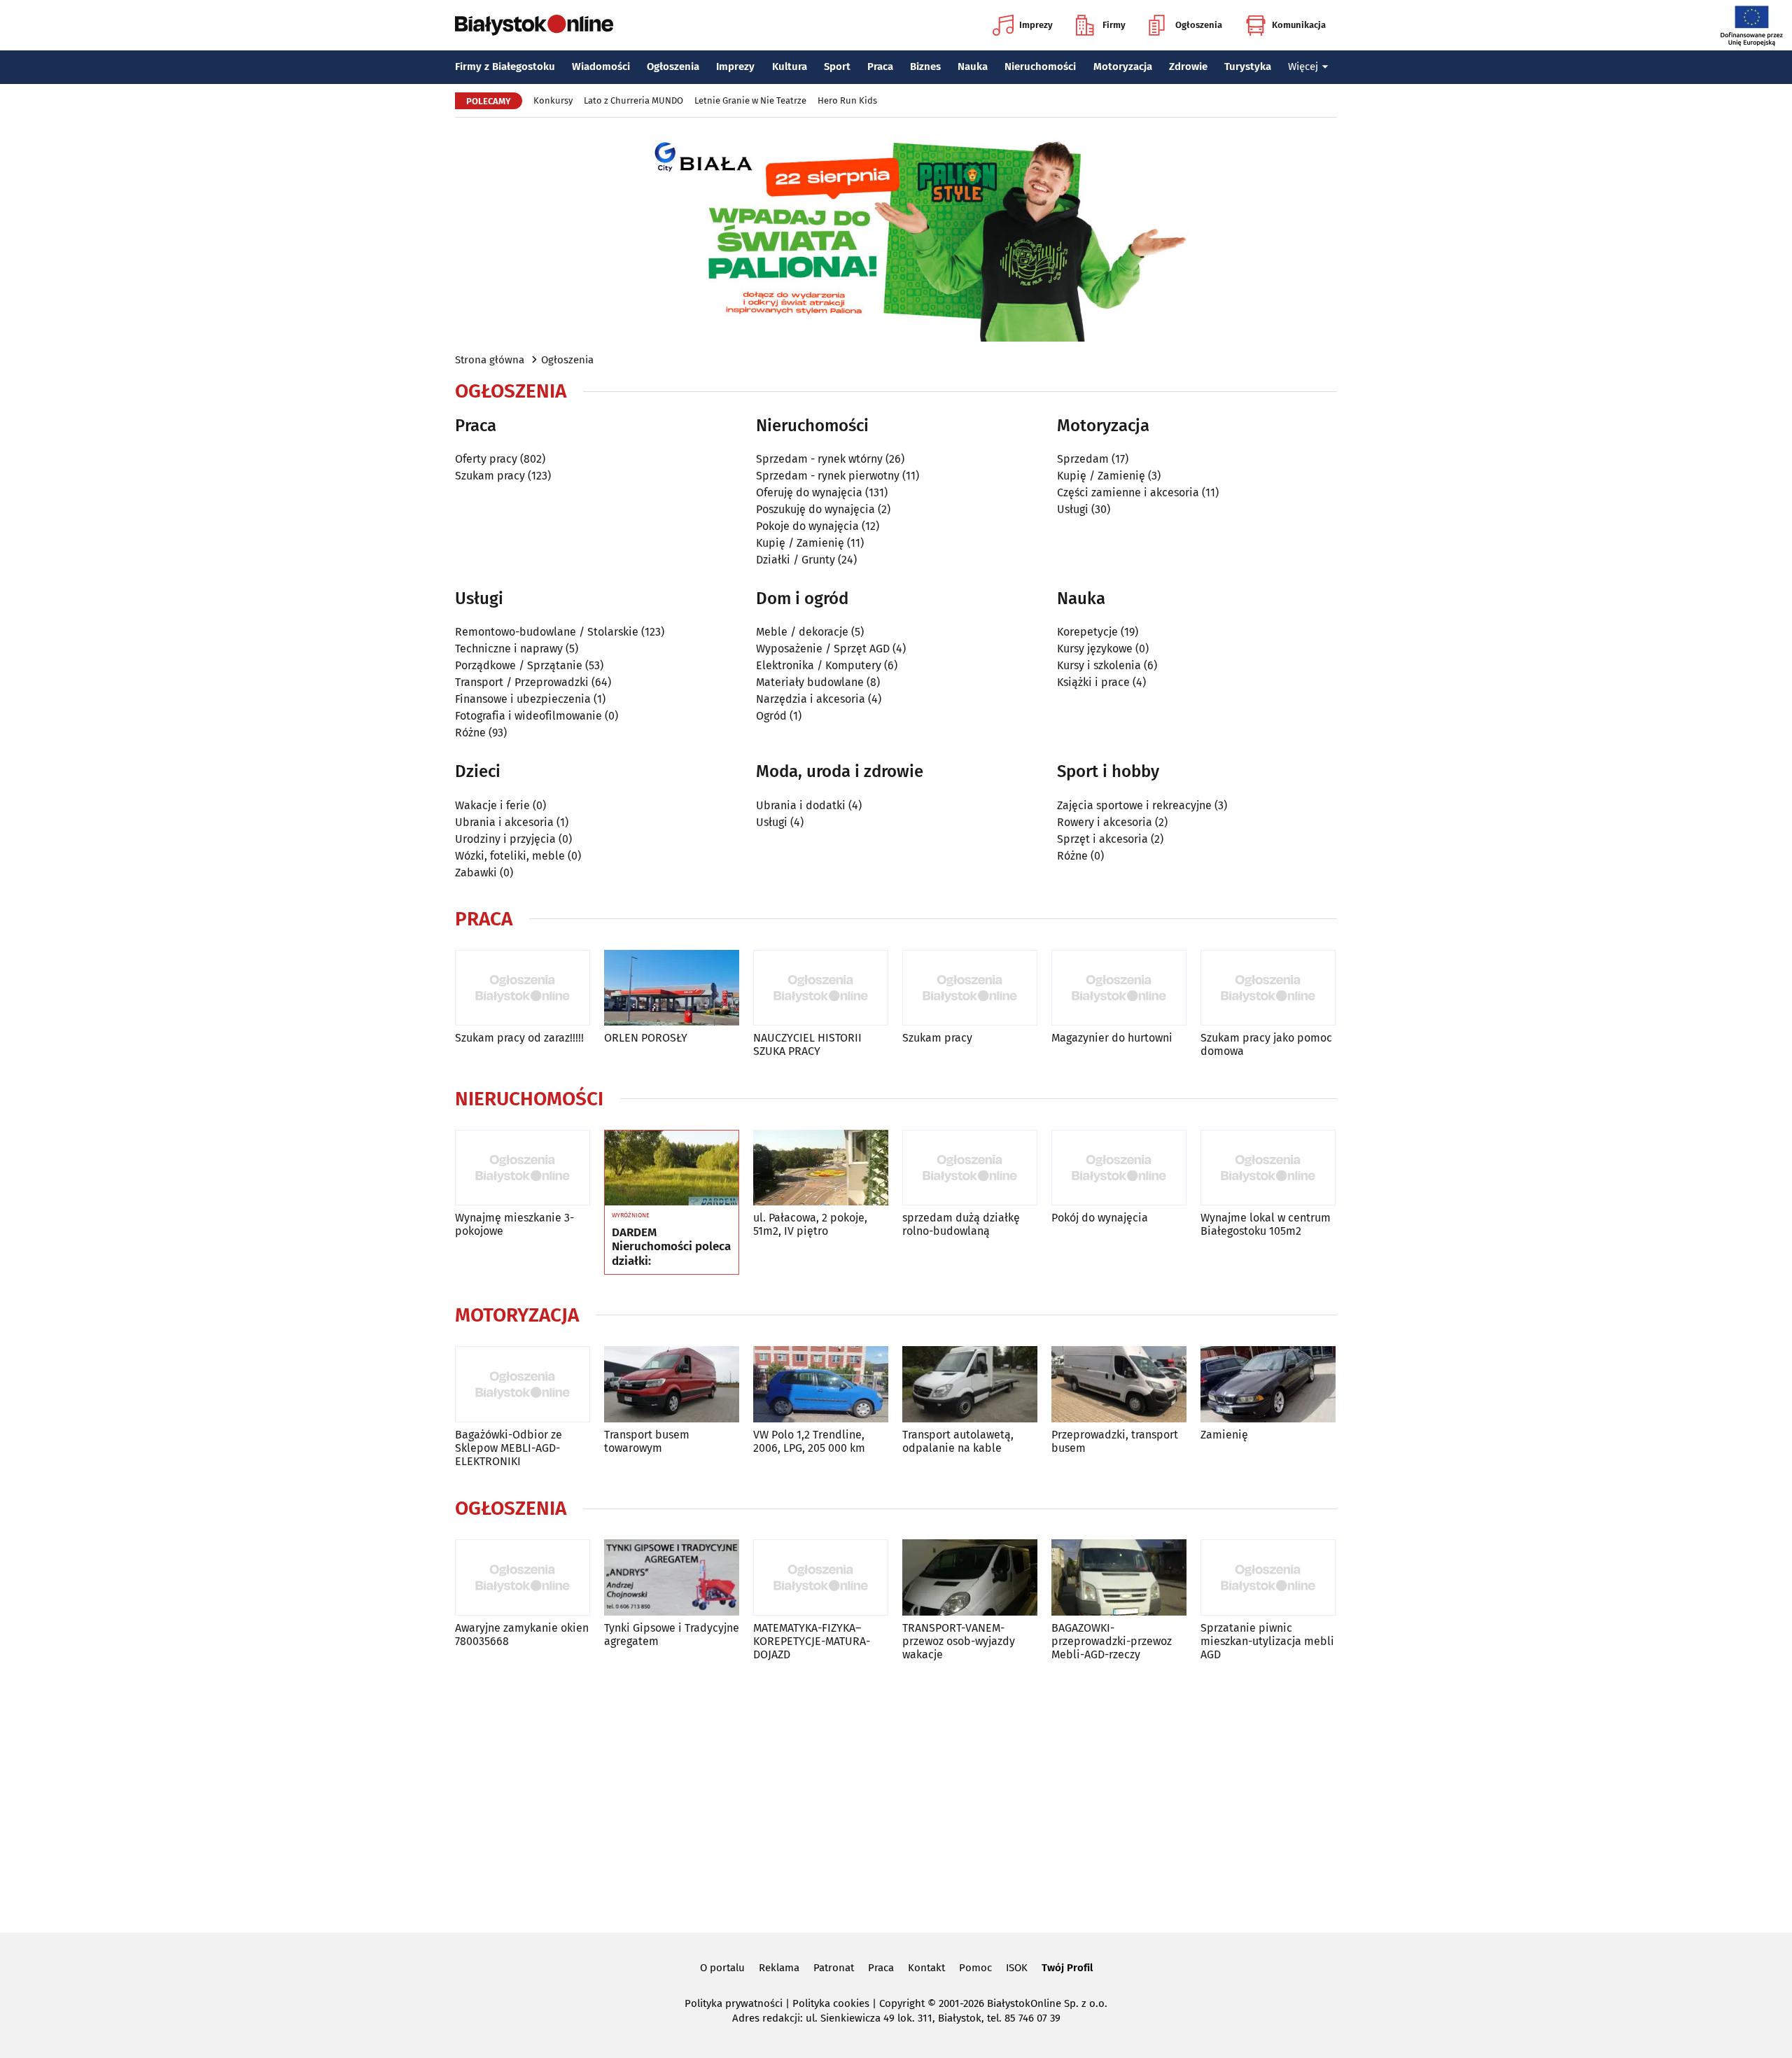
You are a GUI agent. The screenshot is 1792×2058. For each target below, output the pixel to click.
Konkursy (553, 100)
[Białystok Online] (534, 25)
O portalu (722, 1968)
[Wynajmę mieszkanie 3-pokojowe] (523, 1168)
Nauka (973, 66)
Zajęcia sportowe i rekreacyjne (1134, 805)
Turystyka (1248, 66)
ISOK (1017, 1968)
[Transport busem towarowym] (672, 1384)
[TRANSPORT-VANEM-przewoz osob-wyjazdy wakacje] (970, 1577)
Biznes (925, 66)
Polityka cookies (831, 2003)
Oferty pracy (486, 459)
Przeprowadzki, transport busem (1115, 1441)
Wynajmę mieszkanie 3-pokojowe (514, 1224)
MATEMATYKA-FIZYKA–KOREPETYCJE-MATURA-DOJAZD (812, 1641)
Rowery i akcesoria (1105, 822)
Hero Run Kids (847, 100)
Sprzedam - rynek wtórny (819, 459)
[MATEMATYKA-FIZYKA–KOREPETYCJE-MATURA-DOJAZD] (821, 1577)
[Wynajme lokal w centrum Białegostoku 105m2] (1268, 1168)
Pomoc (975, 1968)
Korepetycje (1087, 632)
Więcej (1303, 66)
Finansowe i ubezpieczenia (523, 699)
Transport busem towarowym (647, 1441)
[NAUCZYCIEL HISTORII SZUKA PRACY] (821, 988)
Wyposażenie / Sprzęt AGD (823, 649)
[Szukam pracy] (970, 988)
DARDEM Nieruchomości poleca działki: (671, 1247)
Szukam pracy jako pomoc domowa (1266, 1044)
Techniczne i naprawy (509, 649)
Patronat (834, 1968)
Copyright (902, 2003)
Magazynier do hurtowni (1112, 1038)
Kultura (790, 66)
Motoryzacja (1123, 66)
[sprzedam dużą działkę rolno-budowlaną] (970, 1168)
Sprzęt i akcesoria (1102, 839)
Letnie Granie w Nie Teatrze (750, 100)
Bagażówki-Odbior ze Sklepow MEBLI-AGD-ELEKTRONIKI (509, 1448)
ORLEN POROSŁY (646, 1038)
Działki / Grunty (796, 560)
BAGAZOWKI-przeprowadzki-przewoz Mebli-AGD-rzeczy (1112, 1641)
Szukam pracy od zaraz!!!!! (519, 1038)
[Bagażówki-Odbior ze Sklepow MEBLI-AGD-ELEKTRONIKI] (523, 1384)
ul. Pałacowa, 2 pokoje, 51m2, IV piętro (810, 1224)
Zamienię (1224, 1435)
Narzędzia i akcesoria (811, 699)
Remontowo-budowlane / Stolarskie (547, 632)
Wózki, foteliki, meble (510, 856)
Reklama (779, 1968)
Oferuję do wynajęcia (809, 492)
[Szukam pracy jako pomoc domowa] (1268, 988)
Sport (837, 66)
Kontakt (926, 1968)
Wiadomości (601, 66)
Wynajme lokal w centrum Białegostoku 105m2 (1266, 1224)
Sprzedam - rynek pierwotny (828, 476)
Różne (470, 733)
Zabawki (476, 873)
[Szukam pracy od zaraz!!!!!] (523, 988)
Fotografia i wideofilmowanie (528, 716)
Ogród (771, 716)
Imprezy (1036, 25)
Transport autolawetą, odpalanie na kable (958, 1441)
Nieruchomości (1040, 66)
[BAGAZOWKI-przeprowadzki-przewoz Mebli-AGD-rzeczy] (1119, 1577)
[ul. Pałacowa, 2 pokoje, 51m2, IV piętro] (821, 1168)
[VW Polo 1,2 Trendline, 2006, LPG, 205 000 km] (821, 1384)
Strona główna (490, 360)
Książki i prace (1093, 682)
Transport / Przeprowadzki (522, 682)
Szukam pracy (490, 476)
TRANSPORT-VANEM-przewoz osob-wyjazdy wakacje (959, 1641)
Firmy (1114, 25)
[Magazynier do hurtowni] (1119, 988)
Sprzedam (1083, 459)
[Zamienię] (1268, 1384)
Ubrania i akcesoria (504, 822)
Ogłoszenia (1199, 25)
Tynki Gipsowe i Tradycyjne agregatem (672, 1634)
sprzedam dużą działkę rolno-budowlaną (961, 1224)
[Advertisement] (896, 1794)
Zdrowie (1188, 66)
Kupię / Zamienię (800, 543)
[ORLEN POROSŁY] (672, 988)
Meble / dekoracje (802, 632)
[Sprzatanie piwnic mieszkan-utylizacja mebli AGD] (1268, 1577)
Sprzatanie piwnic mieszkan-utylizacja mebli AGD (1267, 1641)
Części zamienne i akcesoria (1128, 492)
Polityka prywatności (734, 2003)
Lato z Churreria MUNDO (633, 100)
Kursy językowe (1095, 649)
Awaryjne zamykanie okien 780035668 (522, 1634)
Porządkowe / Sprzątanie (519, 665)
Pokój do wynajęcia (1100, 1218)
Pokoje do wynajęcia (807, 526)
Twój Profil (1067, 1968)
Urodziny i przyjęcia (505, 839)
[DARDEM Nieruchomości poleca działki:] (672, 1168)
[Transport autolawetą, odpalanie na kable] (970, 1384)
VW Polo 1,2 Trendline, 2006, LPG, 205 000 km (809, 1441)
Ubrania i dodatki (801, 805)
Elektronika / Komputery (819, 665)
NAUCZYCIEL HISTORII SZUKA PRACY (807, 1044)
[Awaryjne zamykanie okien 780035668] (523, 1577)
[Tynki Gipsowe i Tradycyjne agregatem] (672, 1577)
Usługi (1073, 509)
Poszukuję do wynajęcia (815, 509)
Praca (880, 66)
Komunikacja (1299, 25)
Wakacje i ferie (492, 805)
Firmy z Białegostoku (505, 66)
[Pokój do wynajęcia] (1119, 1168)
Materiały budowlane (810, 682)
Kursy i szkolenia (1099, 665)
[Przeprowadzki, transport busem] (1119, 1384)
